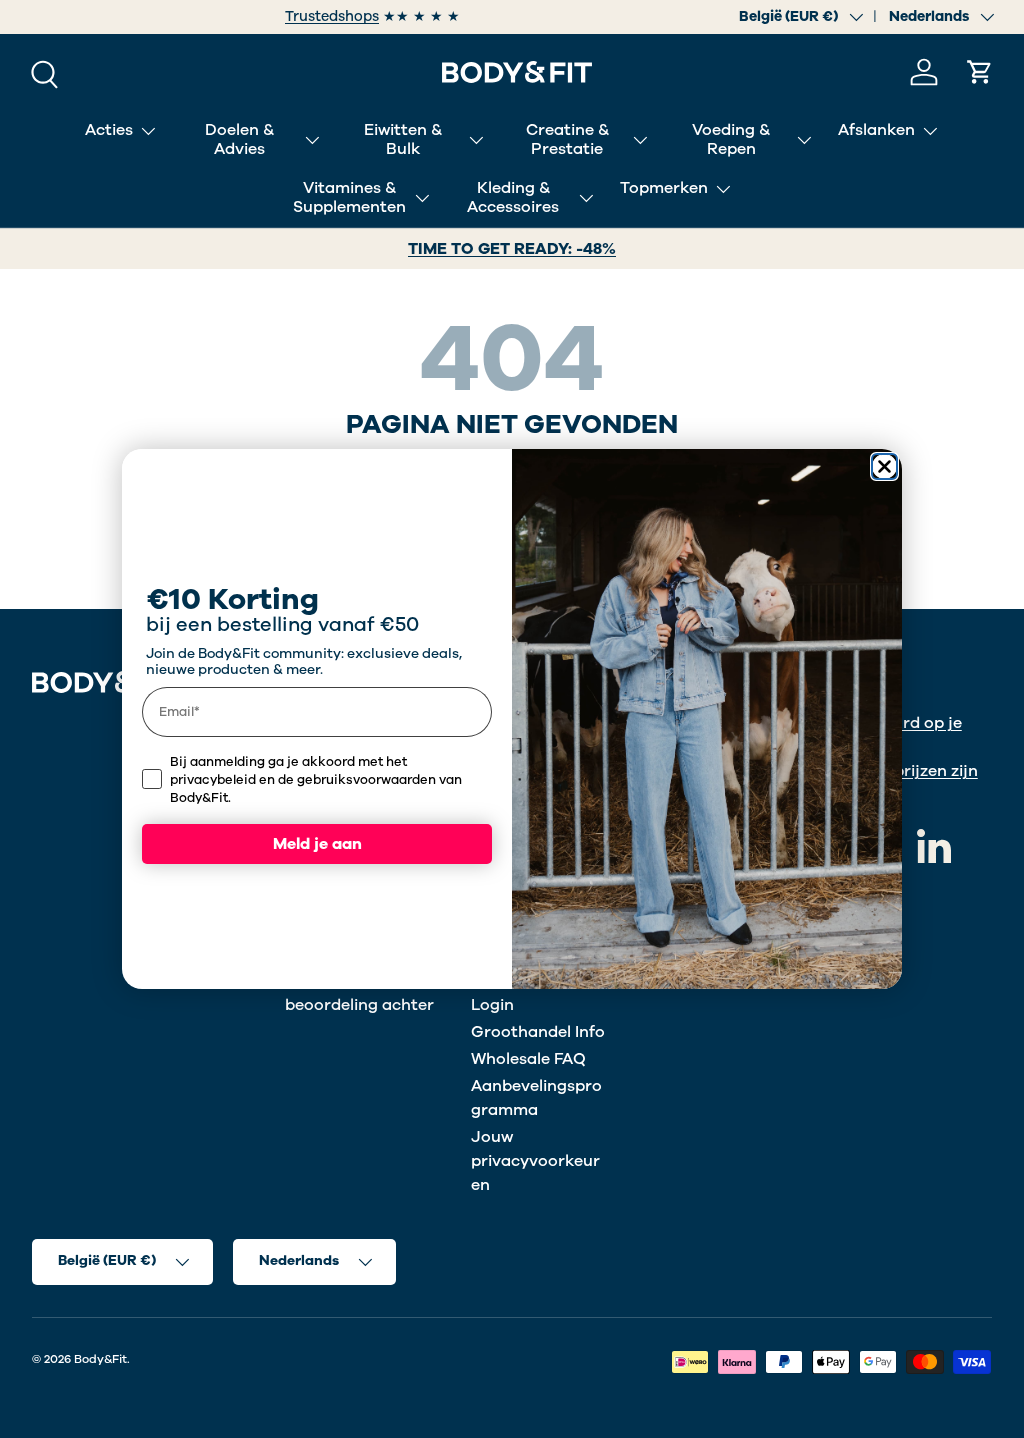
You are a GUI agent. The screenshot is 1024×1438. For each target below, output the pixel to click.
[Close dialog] (884, 466)
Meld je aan (317, 844)
